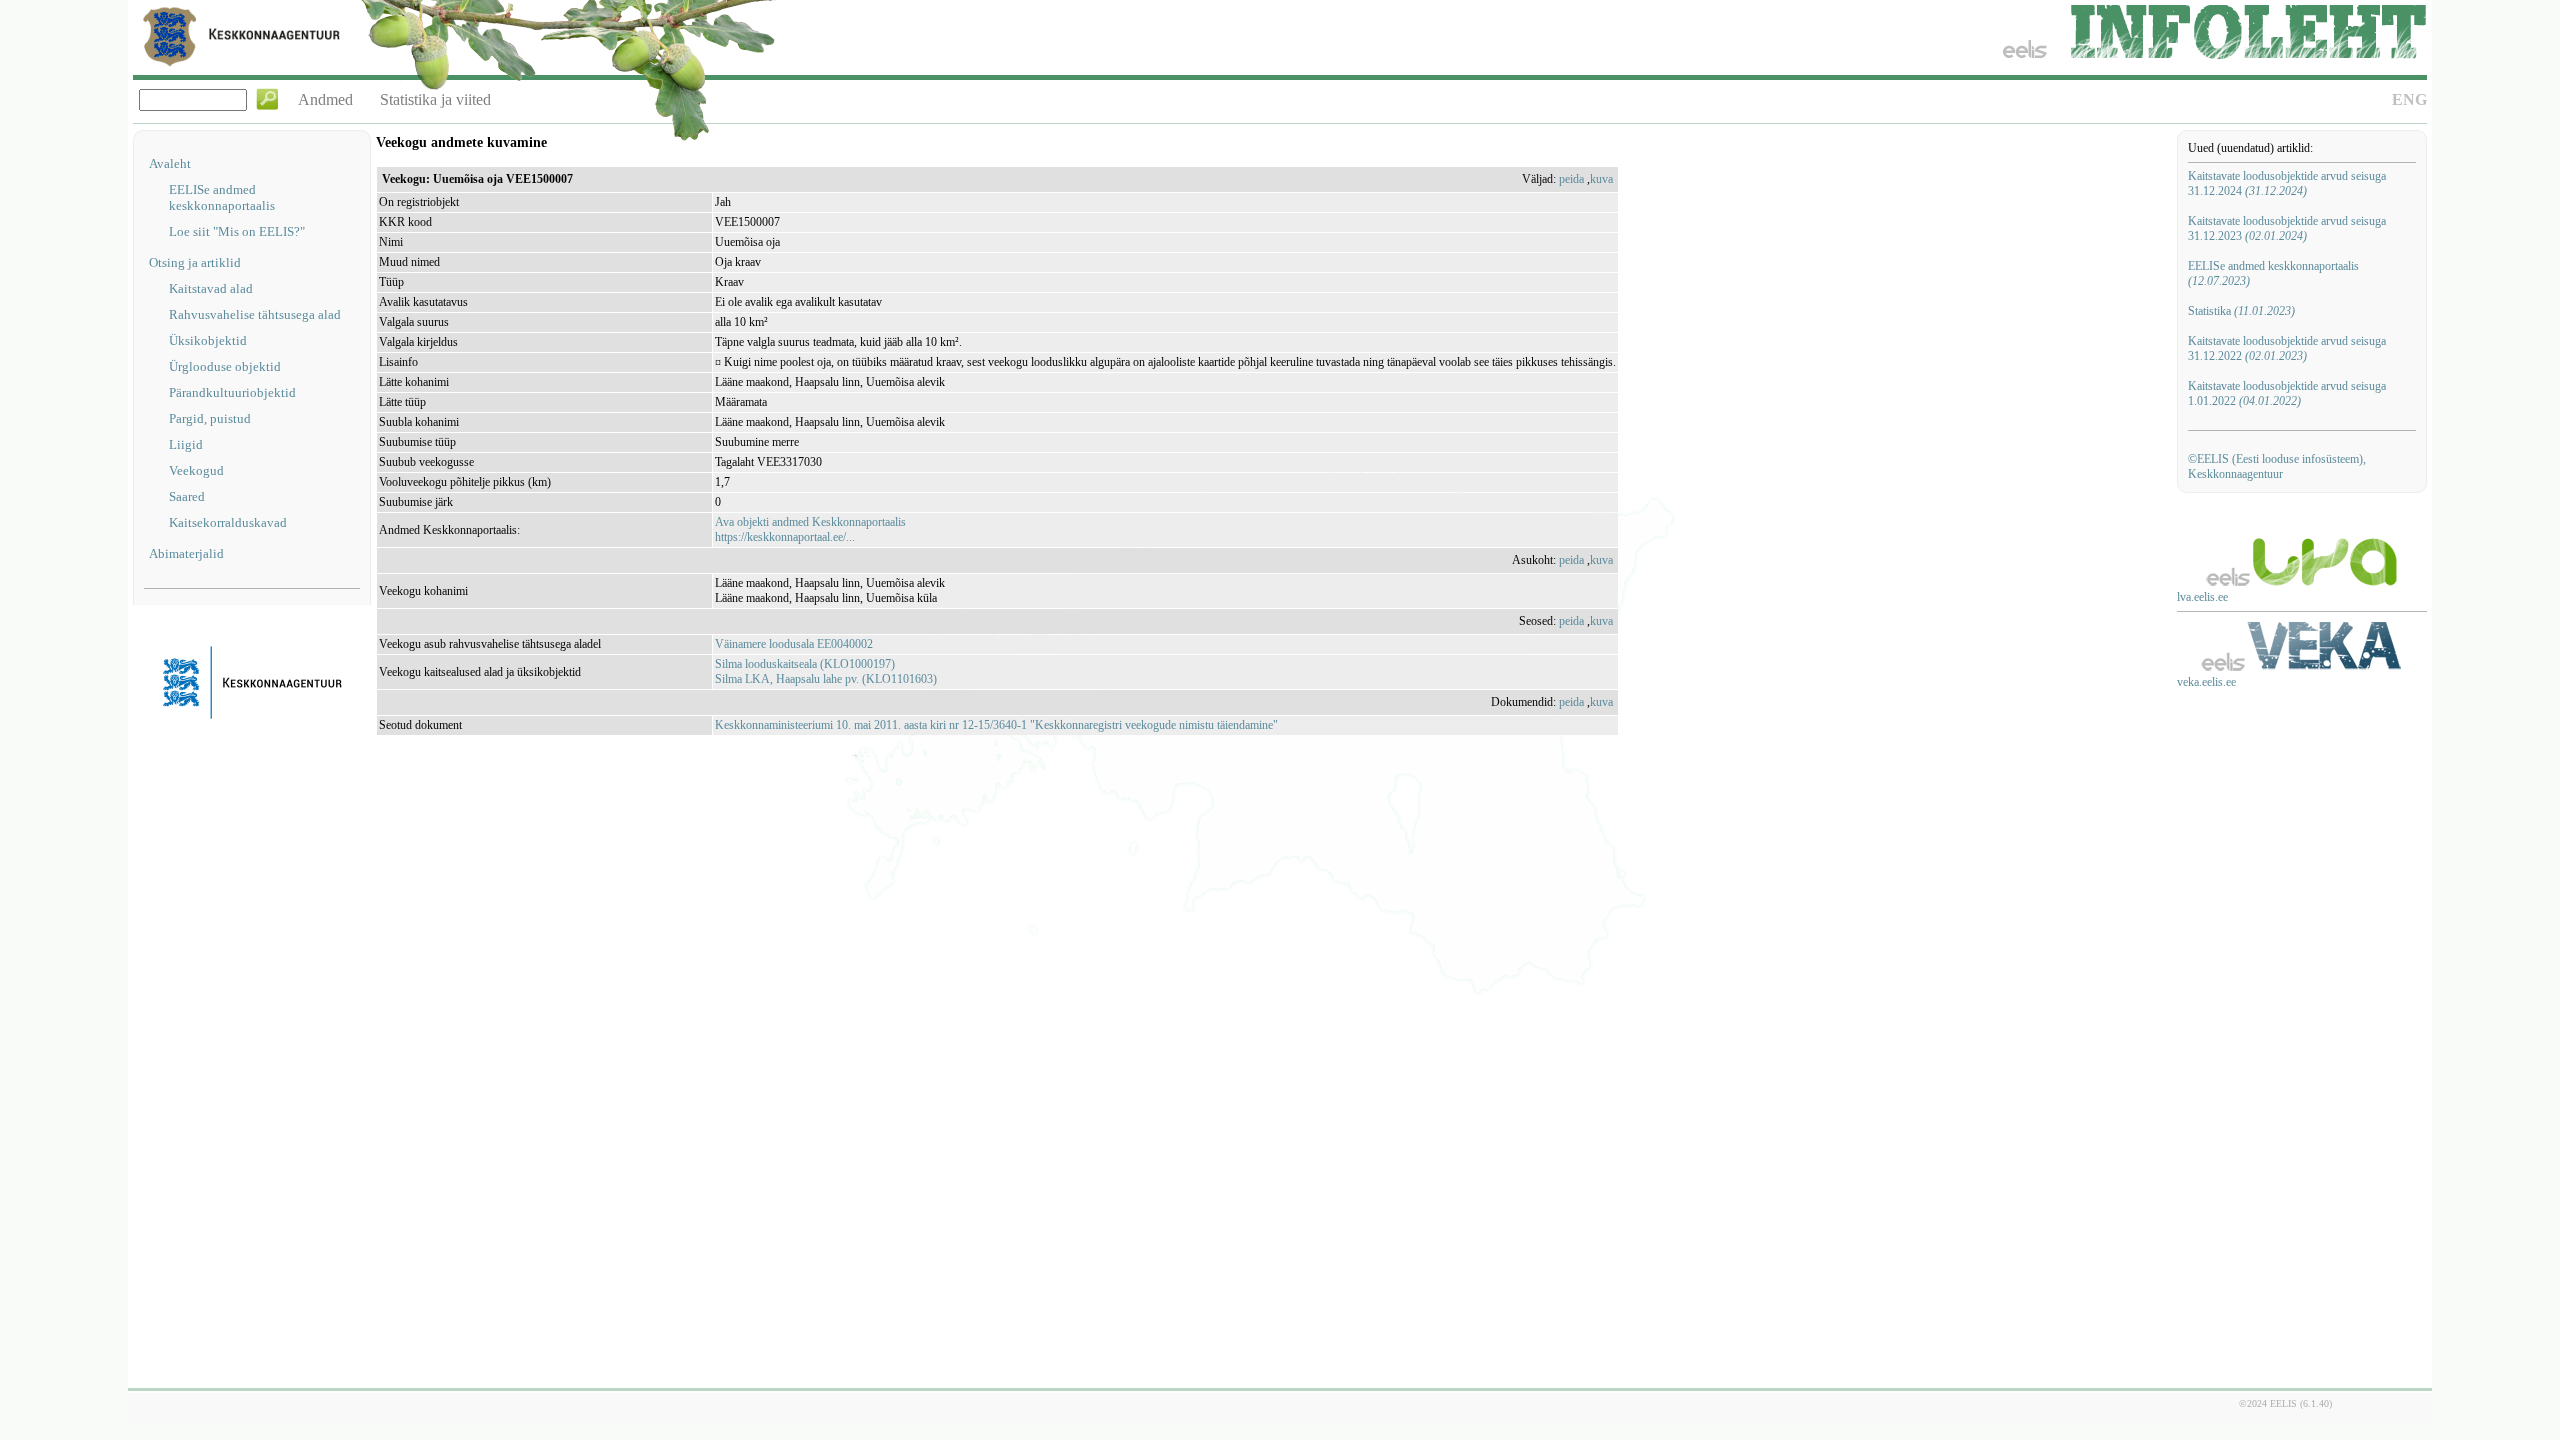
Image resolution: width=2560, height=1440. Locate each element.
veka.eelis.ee (2206, 682)
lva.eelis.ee (2202, 597)
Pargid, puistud (210, 418)
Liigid (186, 444)
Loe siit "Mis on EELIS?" (237, 231)
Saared (187, 496)
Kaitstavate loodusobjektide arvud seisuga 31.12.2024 (2287, 183)
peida (1571, 179)
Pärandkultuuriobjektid (232, 392)
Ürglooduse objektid (225, 366)
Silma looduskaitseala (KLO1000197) (805, 664)
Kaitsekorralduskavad (228, 522)
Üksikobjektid (208, 340)
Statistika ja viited (435, 99)
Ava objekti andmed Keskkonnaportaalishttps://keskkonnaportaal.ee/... (810, 529)
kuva (1601, 179)
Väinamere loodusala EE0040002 (794, 644)
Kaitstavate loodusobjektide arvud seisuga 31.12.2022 (2287, 348)
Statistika (2241, 311)
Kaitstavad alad (211, 288)
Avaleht (170, 163)
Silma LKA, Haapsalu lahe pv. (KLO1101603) (826, 679)
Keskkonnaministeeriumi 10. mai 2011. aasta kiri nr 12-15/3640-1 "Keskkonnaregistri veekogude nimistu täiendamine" (996, 725)
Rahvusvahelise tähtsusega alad (255, 314)
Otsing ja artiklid (195, 262)
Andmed (325, 99)
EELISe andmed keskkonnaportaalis (222, 197)
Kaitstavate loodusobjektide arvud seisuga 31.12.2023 (2287, 228)
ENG (2409, 99)
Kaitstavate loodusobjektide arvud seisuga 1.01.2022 (2287, 393)
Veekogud (196, 470)
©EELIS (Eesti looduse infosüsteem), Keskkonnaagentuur (2277, 466)
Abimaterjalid (186, 553)
